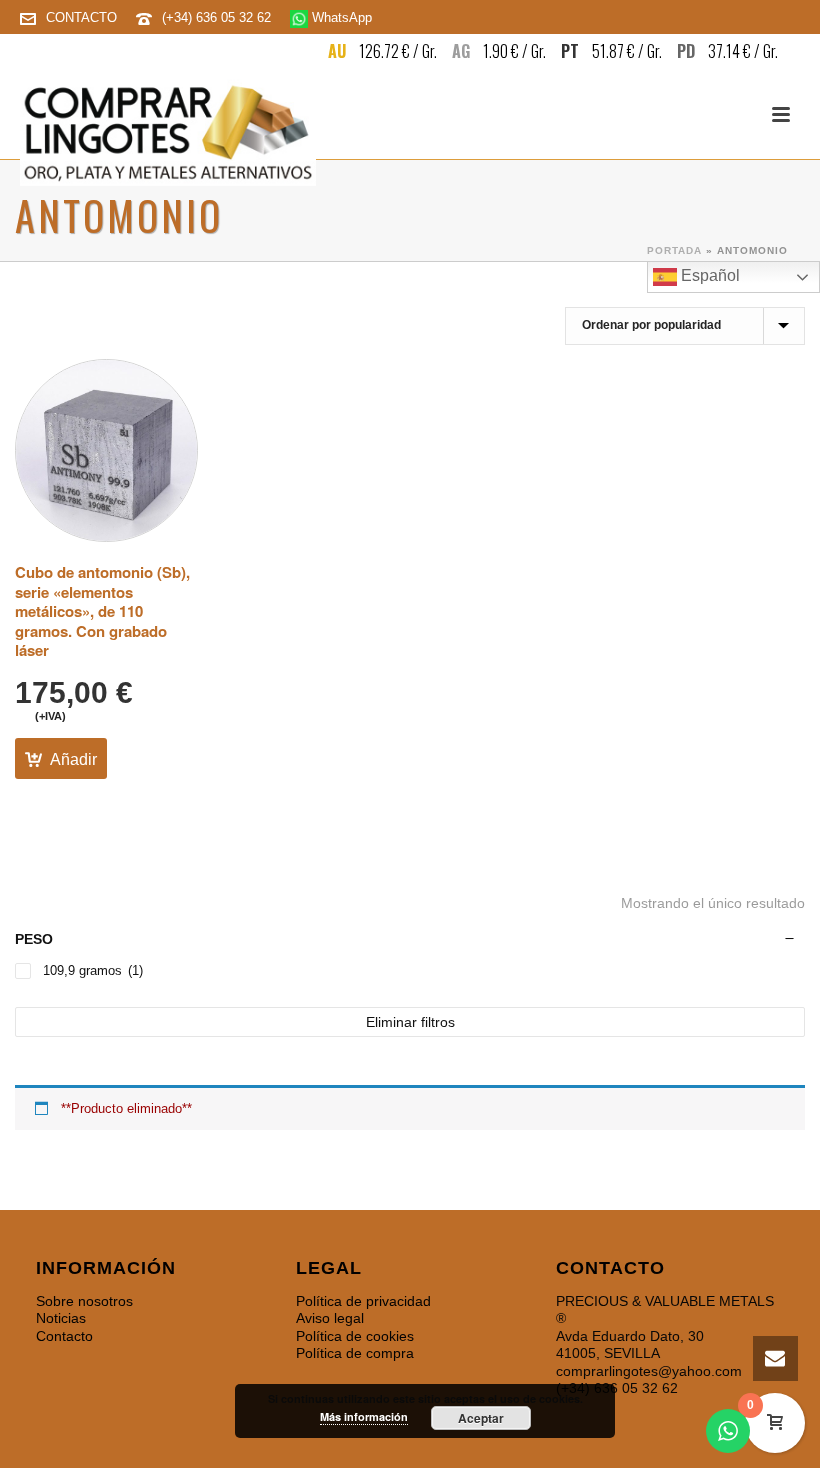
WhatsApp (340, 17)
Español (708, 275)
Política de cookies (355, 1336)
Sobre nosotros (84, 1301)
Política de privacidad (363, 1301)
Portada (674, 250)
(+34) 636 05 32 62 (218, 17)
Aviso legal (330, 1318)
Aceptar (481, 1418)
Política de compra (355, 1353)
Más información (364, 1416)
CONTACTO (81, 17)
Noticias (61, 1318)
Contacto (64, 1336)
